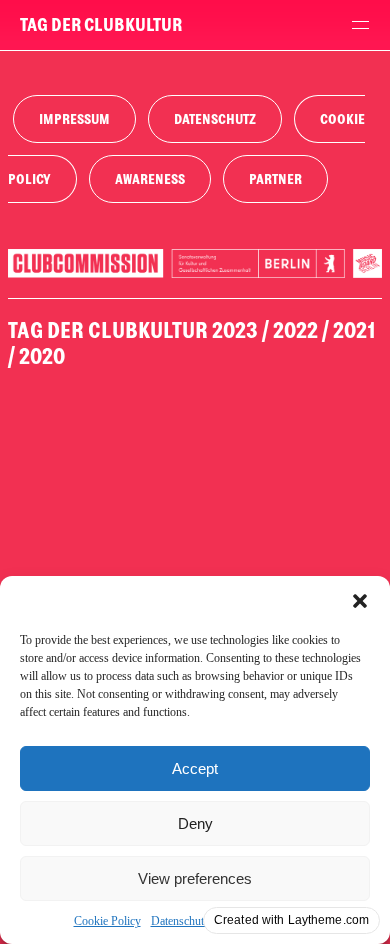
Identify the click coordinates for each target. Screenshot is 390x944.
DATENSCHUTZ (215, 120)
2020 (42, 357)
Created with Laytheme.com (291, 920)
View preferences (195, 878)
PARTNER (275, 180)
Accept (195, 768)
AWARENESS (150, 180)
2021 (354, 331)
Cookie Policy (107, 921)
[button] (360, 601)
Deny (195, 823)
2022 (295, 331)
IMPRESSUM (74, 120)
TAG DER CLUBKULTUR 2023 (133, 331)
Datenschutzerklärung (202, 921)
